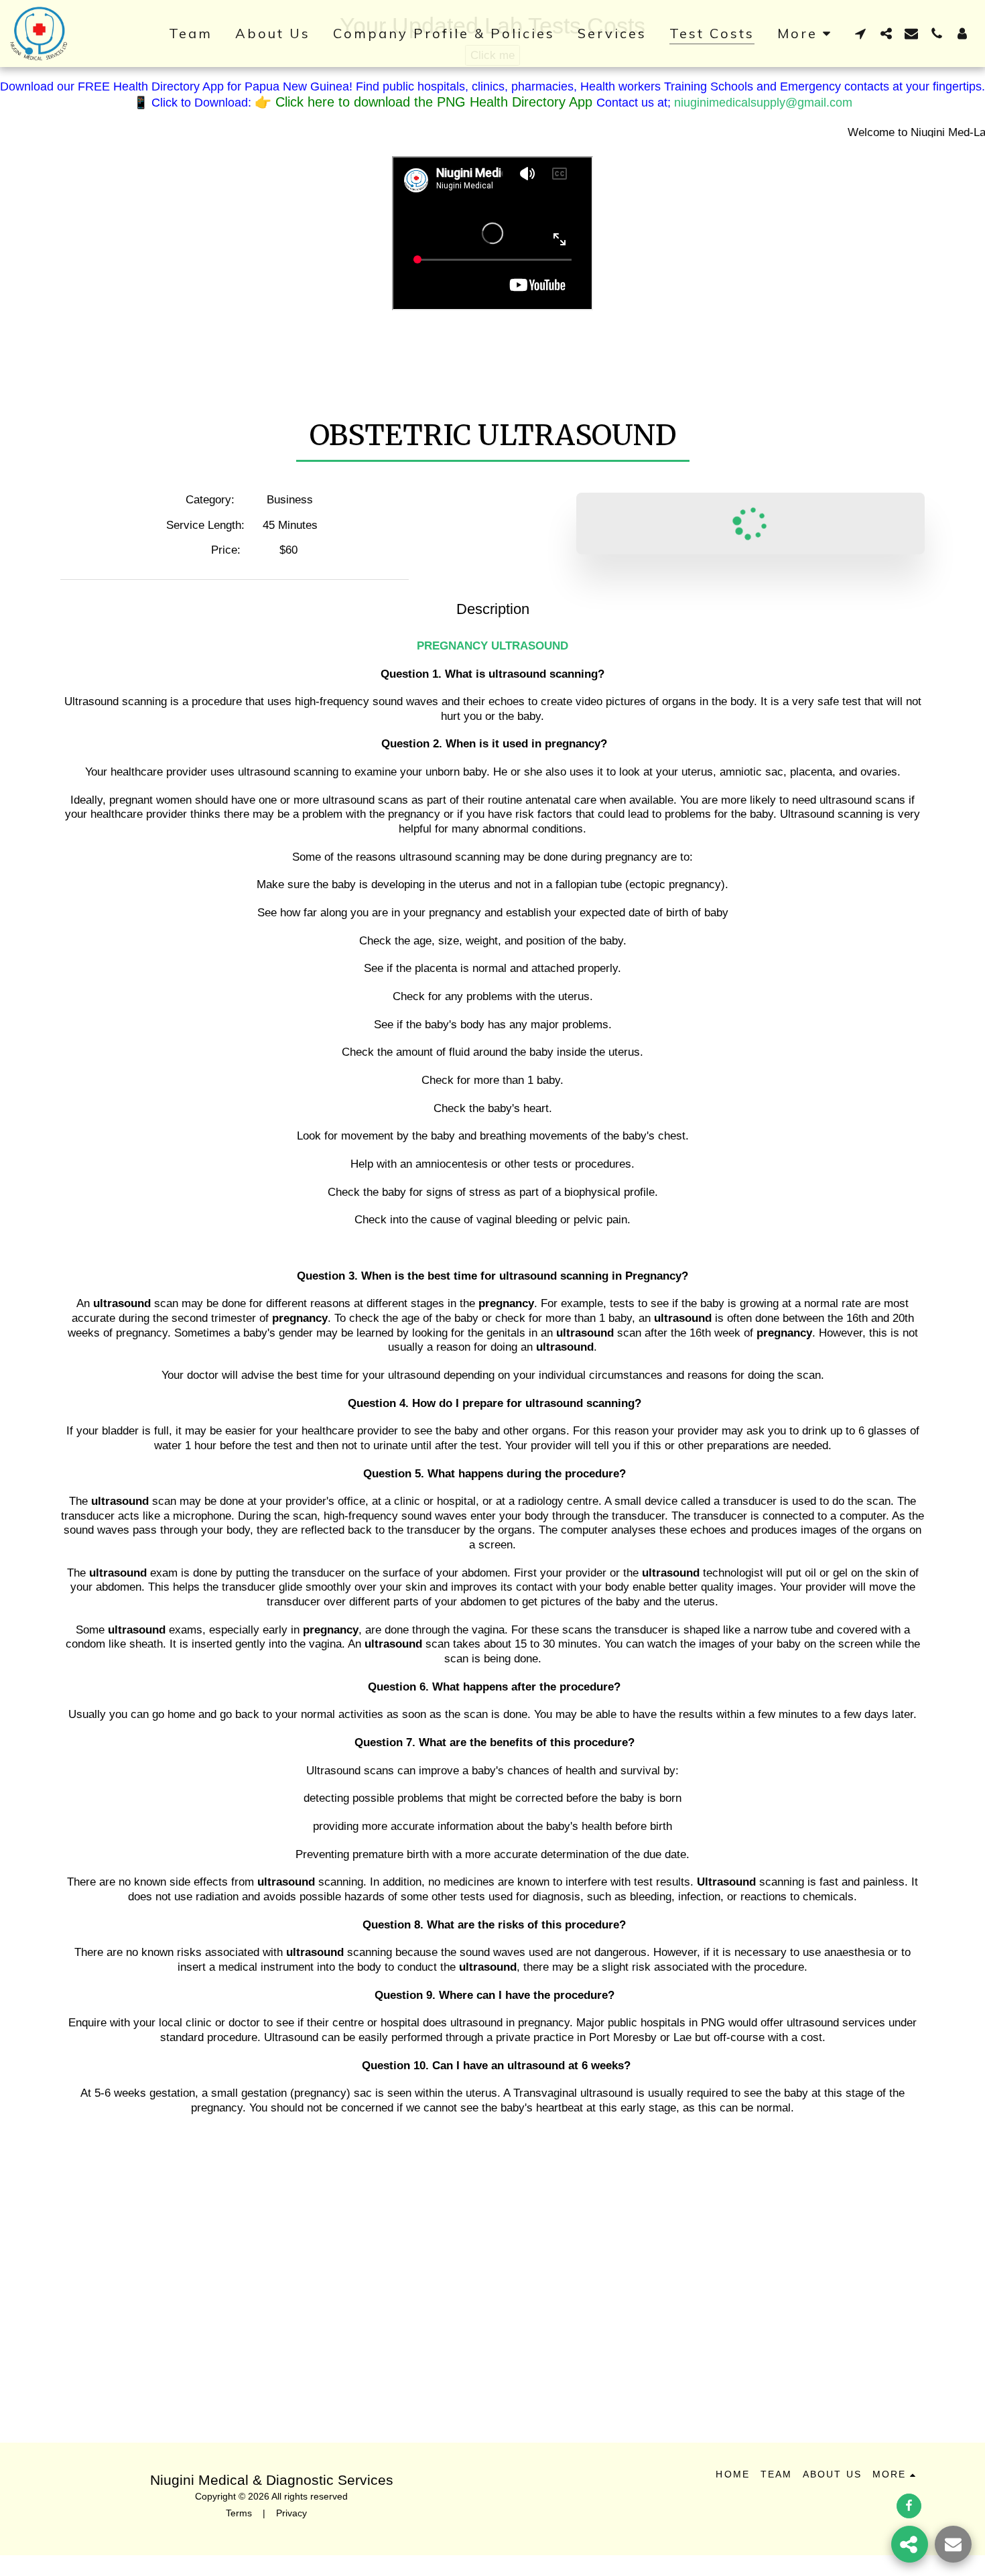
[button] (860, 33)
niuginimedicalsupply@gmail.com (763, 103)
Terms (239, 2513)
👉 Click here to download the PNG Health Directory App (425, 102)
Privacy (291, 2513)
